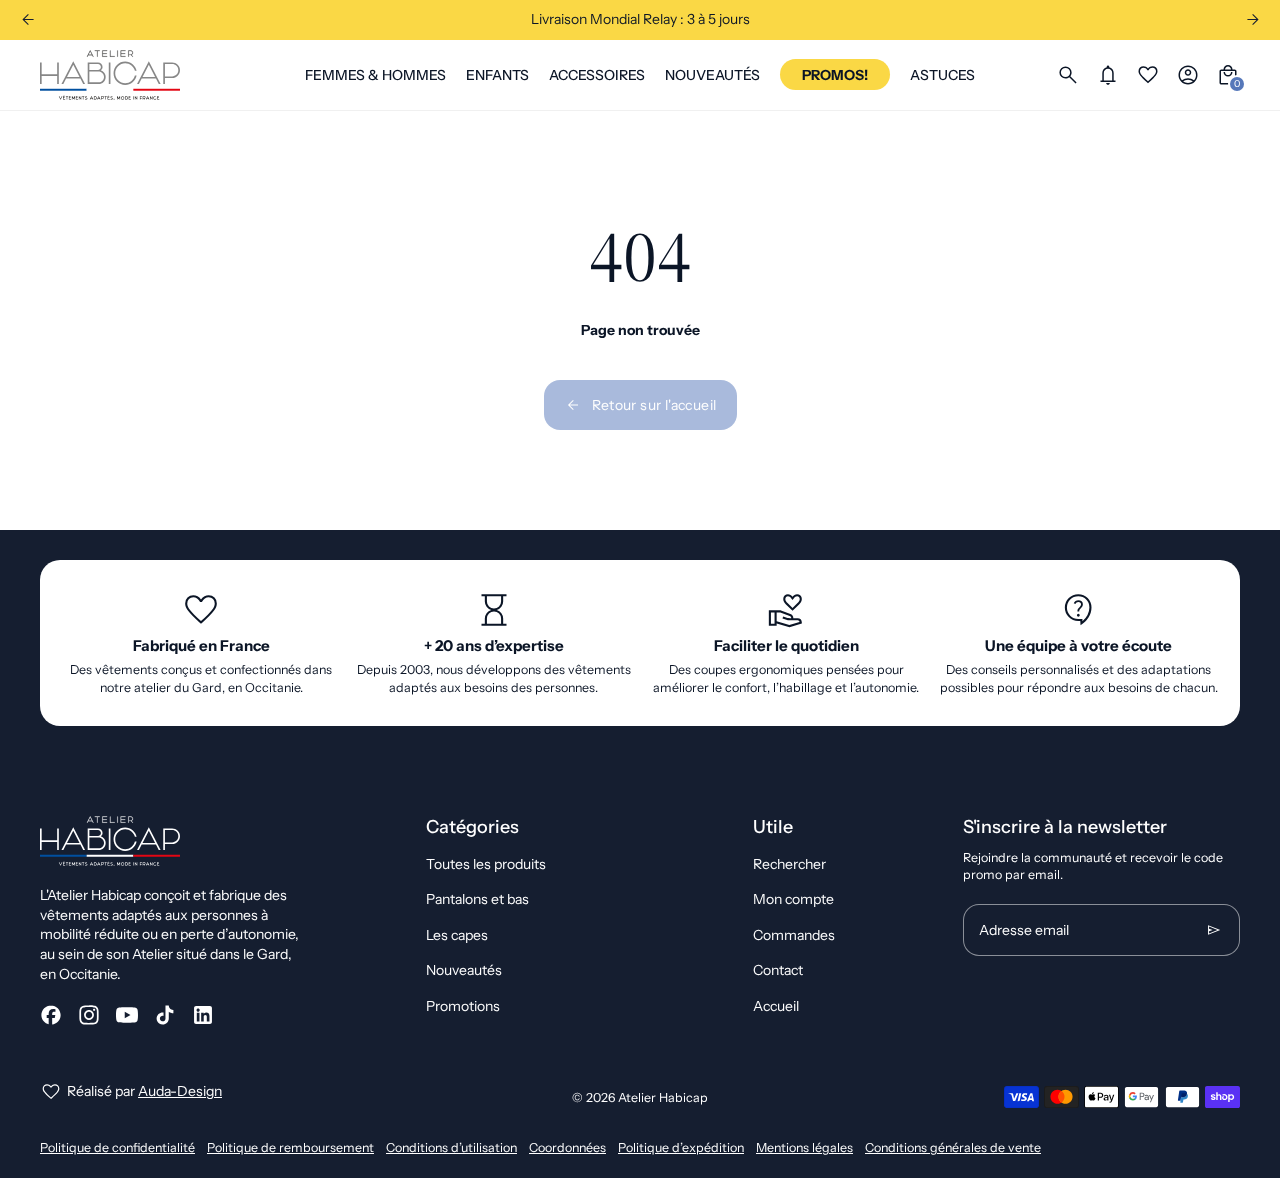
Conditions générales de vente (953, 1147)
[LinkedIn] (203, 1015)
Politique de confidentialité (117, 1147)
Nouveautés (464, 970)
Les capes (457, 935)
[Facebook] (51, 1015)
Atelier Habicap (663, 1097)
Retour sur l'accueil (654, 405)
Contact (778, 970)
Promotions (463, 1006)
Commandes (794, 935)
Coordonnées (567, 1147)
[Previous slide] (27, 19)
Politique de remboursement (290, 1147)
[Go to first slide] (1252, 19)
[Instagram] (89, 1015)
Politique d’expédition (681, 1147)
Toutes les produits (486, 864)
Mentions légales (804, 1147)
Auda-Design (180, 1091)
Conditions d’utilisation (451, 1147)
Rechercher (789, 864)
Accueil (776, 1006)
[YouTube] (127, 1015)
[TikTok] (165, 1015)
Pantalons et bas (477, 899)
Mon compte (793, 899)
